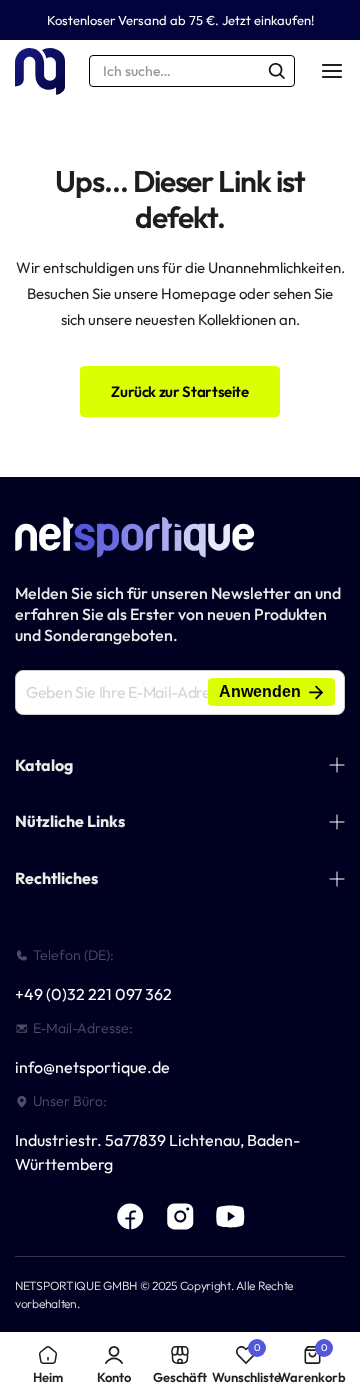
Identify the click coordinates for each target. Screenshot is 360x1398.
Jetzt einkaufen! (268, 20)
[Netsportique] (40, 71)
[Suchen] (277, 71)
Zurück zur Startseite (179, 391)
